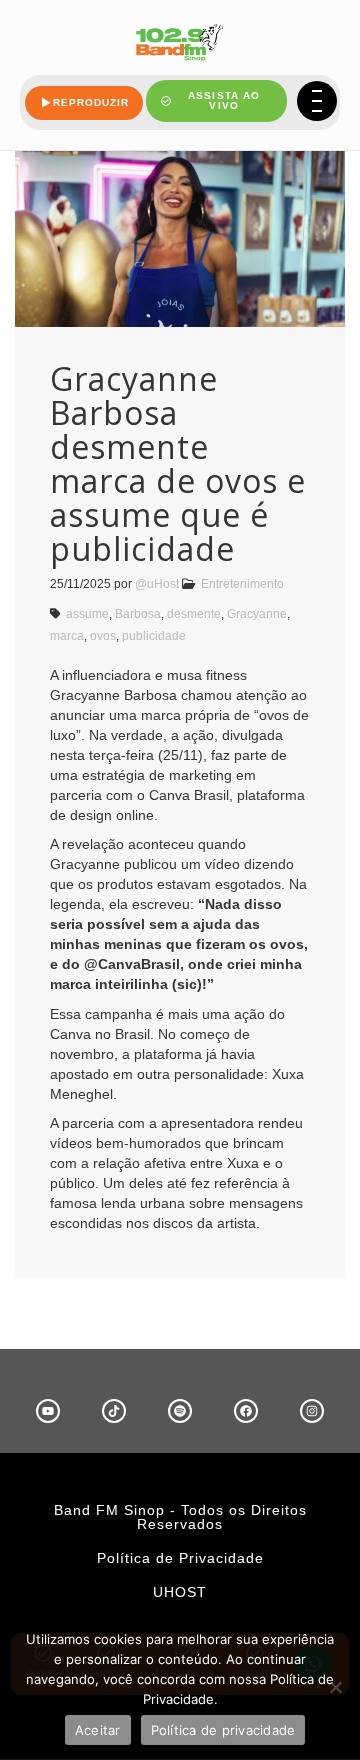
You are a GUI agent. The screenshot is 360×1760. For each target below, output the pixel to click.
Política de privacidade (223, 1730)
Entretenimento (242, 584)
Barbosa (138, 614)
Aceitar (98, 1730)
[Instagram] (312, 1411)
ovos (103, 636)
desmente (194, 614)
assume (87, 614)
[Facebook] (246, 1411)
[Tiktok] (114, 1411)
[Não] (335, 1687)
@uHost (157, 584)
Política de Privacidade (180, 1558)
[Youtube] (48, 1411)
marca (67, 636)
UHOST (180, 1592)
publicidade (154, 636)
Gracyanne (257, 614)
